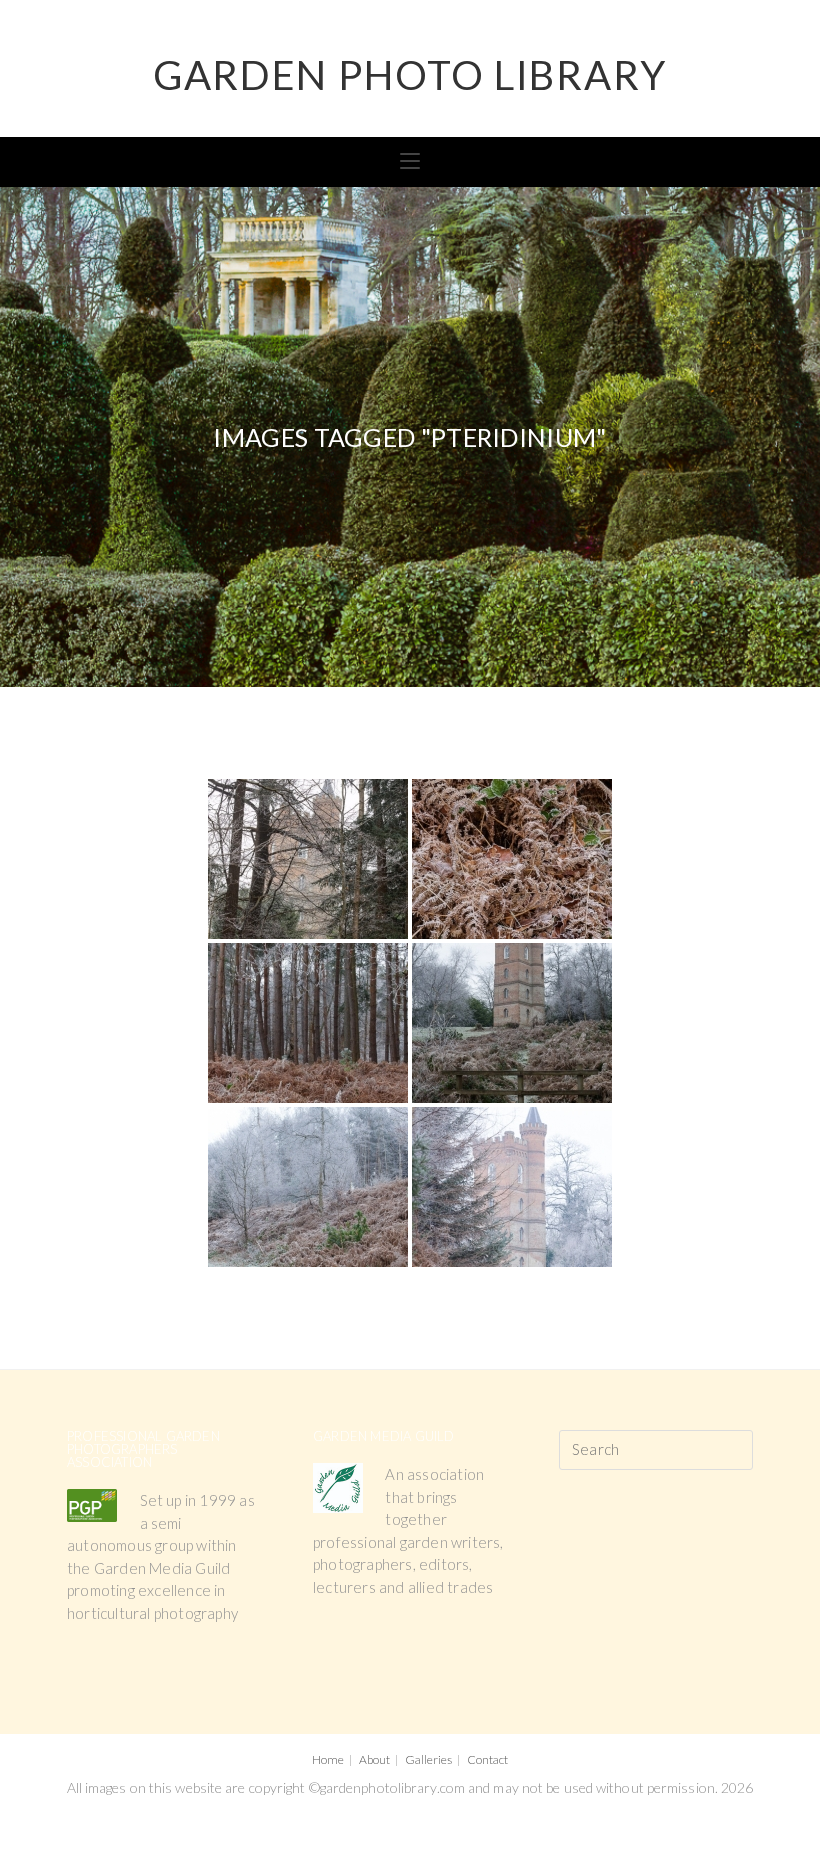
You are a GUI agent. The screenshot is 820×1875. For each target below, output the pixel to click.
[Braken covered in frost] (512, 859)
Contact (487, 1759)
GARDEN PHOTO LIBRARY (410, 75)
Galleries (428, 1759)
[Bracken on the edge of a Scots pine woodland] (308, 1023)
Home (328, 1759)
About (374, 1759)
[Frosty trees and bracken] (308, 1187)
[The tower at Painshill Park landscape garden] (512, 1023)
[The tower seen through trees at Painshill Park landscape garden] (308, 859)
